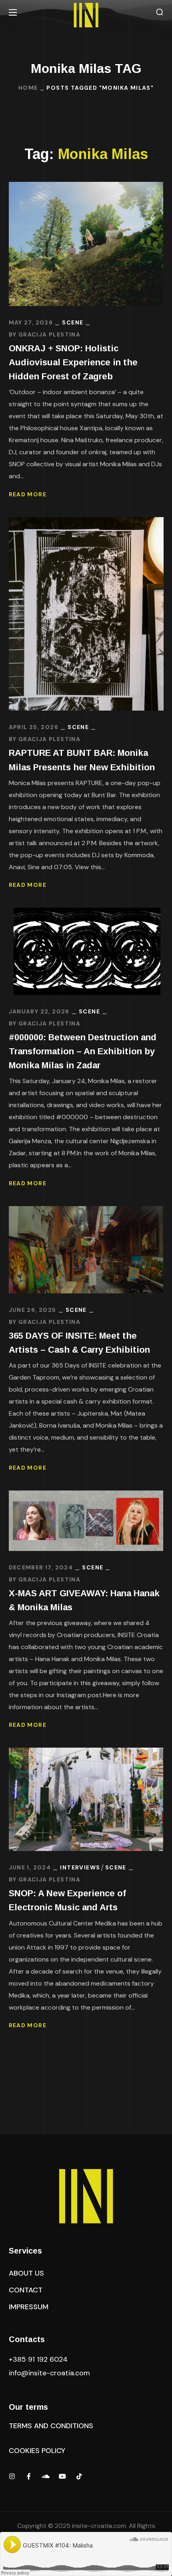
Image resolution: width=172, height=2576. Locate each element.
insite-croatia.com (99, 2526)
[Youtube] (62, 2476)
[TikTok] (79, 2476)
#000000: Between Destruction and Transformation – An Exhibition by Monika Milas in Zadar (83, 1051)
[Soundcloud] (46, 2476)
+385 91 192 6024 (39, 2359)
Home (28, 88)
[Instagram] (12, 2476)
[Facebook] (29, 2476)
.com (49, 2373)
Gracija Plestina (49, 334)
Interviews (80, 1867)
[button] (160, 12)
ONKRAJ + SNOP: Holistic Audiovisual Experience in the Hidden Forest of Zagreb (73, 362)
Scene (73, 322)
